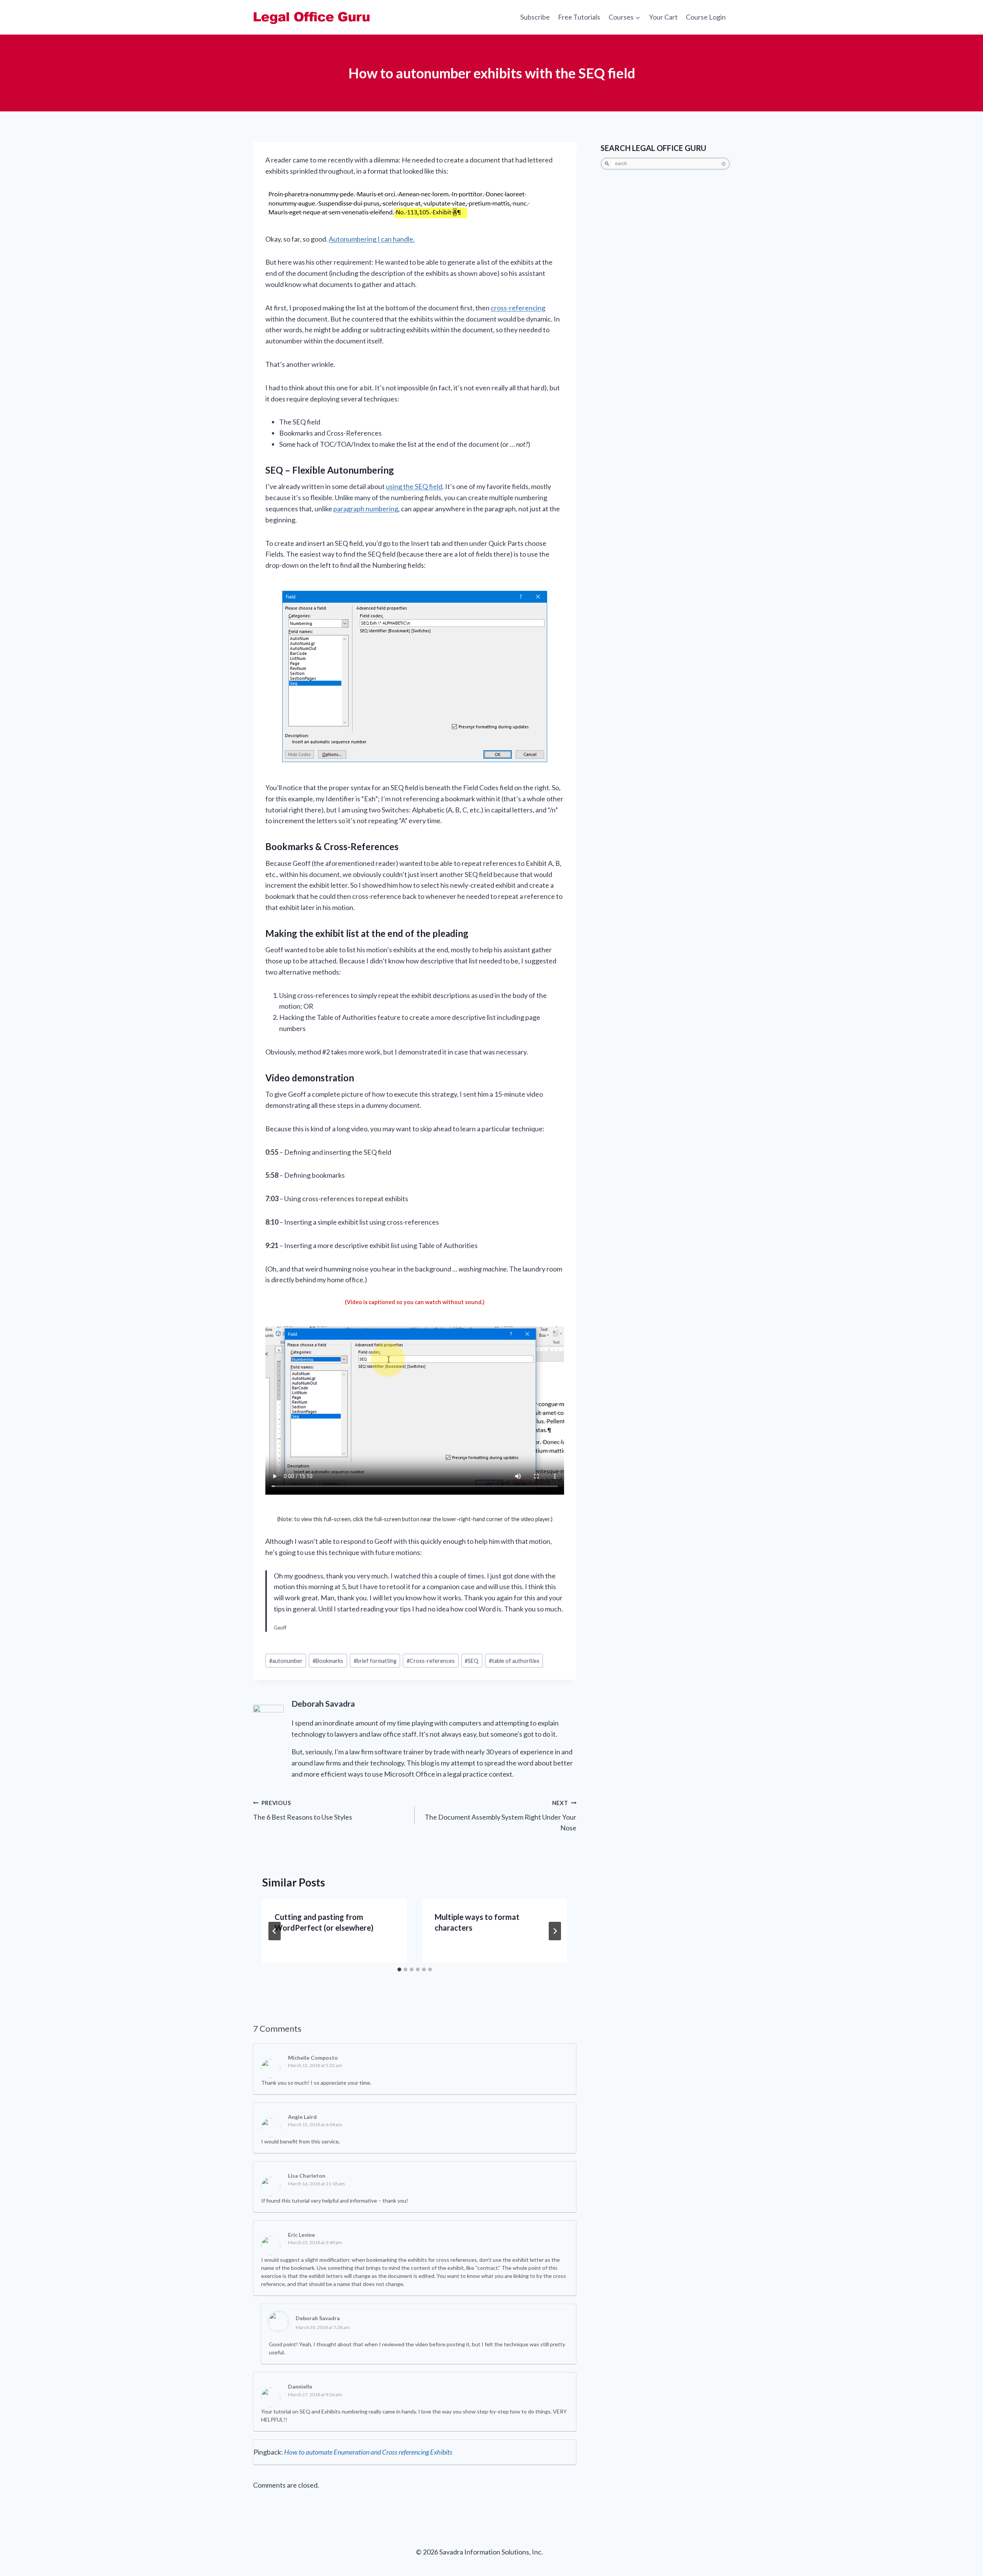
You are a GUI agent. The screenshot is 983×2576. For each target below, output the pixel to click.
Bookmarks (328, 1661)
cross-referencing (518, 308)
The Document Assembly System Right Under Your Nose (501, 1816)
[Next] (555, 1931)
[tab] (399, 1969)
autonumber (286, 1661)
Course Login (706, 17)
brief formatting (375, 1661)
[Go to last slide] (275, 1931)
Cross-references (431, 1661)
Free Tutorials (579, 17)
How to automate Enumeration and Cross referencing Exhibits (368, 2452)
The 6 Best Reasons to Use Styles (303, 1810)
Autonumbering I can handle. (372, 239)
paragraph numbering (366, 509)
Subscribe (535, 17)
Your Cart (663, 17)
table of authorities (514, 1661)
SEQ (472, 1661)
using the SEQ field (414, 486)
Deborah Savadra (318, 2318)
